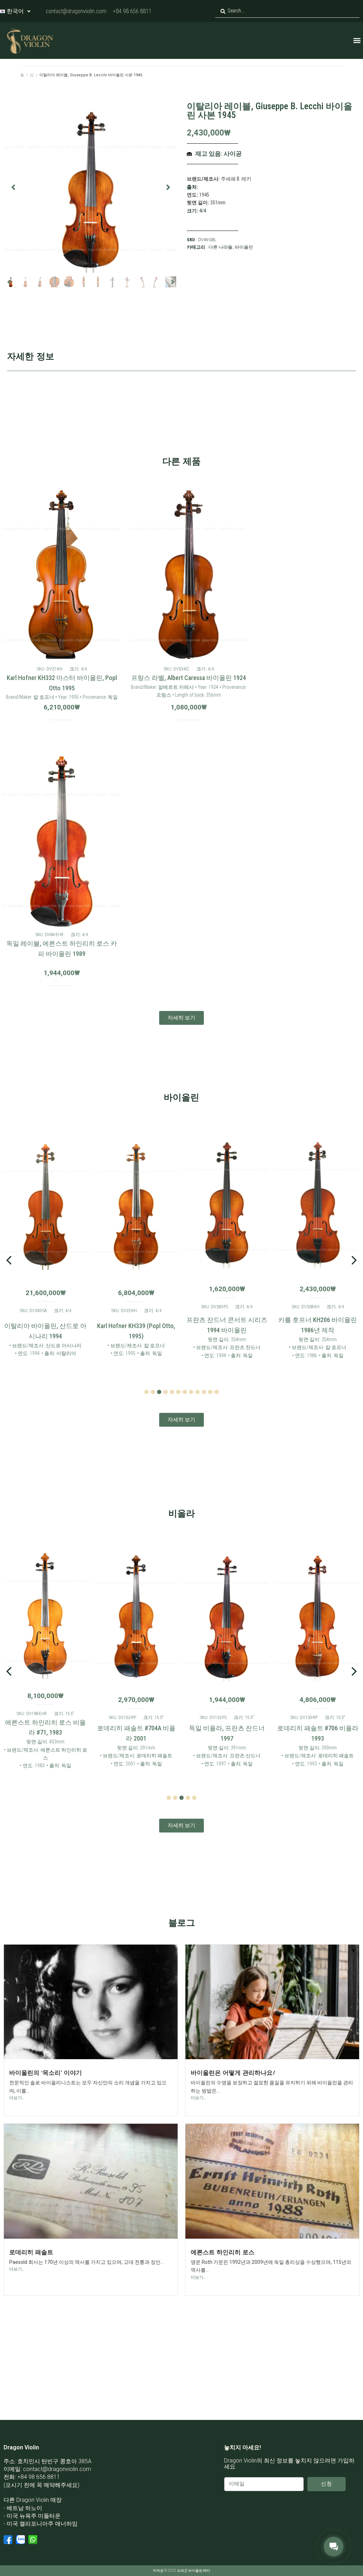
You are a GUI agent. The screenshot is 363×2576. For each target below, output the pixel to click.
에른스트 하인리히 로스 (223, 2252)
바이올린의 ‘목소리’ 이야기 (46, 2072)
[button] (357, 40)
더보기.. (17, 2098)
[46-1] (91, 187)
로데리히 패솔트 (31, 2252)
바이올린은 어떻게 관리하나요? (233, 2072)
